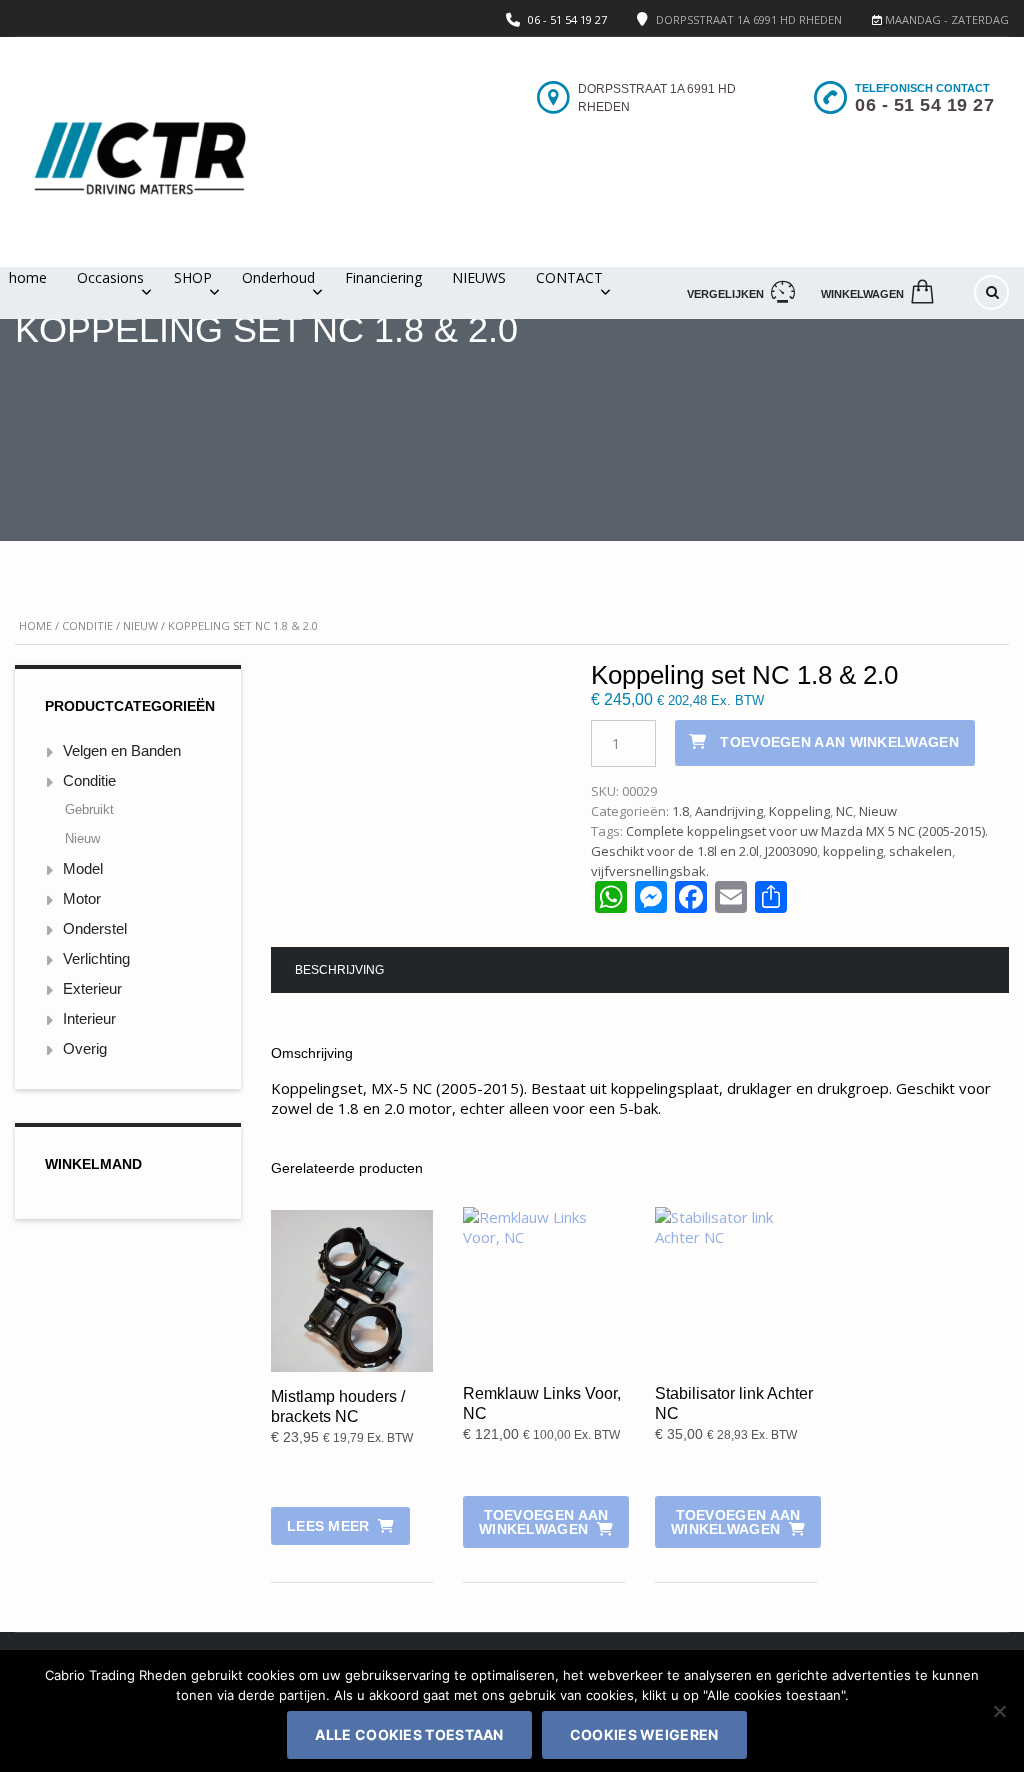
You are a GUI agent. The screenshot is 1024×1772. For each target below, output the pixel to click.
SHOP (193, 277)
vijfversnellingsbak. (650, 871)
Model (83, 868)
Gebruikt (89, 809)
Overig (85, 1048)
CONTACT (569, 277)
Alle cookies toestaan (409, 1734)
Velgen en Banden (122, 750)
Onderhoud (278, 277)
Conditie (87, 625)
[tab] (339, 970)
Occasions (110, 277)
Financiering (383, 277)
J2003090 (791, 851)
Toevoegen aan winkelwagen (839, 742)
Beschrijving (339, 970)
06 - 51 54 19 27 (567, 19)
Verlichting (96, 958)
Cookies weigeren (644, 1734)
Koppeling (799, 811)
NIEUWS (479, 277)
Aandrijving (729, 811)
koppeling (853, 851)
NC (844, 811)
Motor (82, 898)
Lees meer (328, 1526)
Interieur (89, 1018)
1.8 (680, 811)
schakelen (920, 851)
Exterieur (92, 988)
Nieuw (140, 625)
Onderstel (95, 928)
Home (35, 625)
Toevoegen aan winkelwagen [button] (543, 1522)
